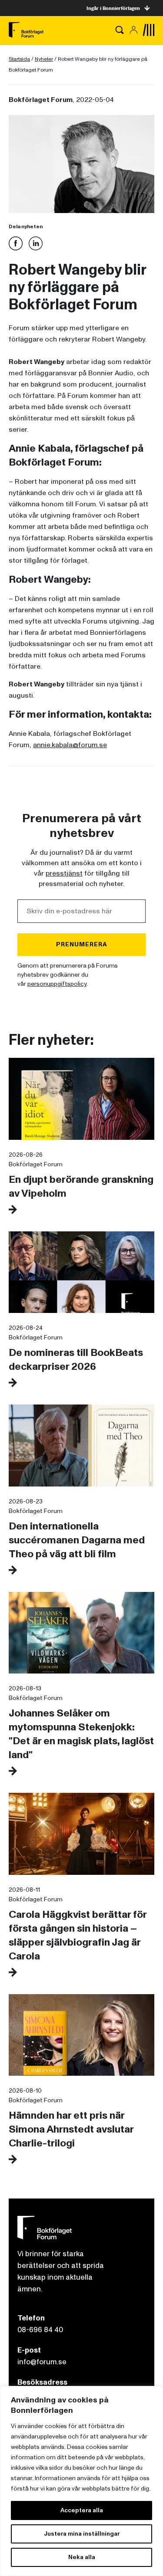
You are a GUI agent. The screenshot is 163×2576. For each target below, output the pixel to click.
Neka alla (82, 2557)
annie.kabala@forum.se (70, 745)
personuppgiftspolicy (57, 984)
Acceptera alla (82, 2510)
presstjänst (64, 873)
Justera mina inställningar (82, 2534)
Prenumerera (82, 944)
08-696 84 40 (40, 2330)
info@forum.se (42, 2362)
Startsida (19, 59)
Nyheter (44, 59)
